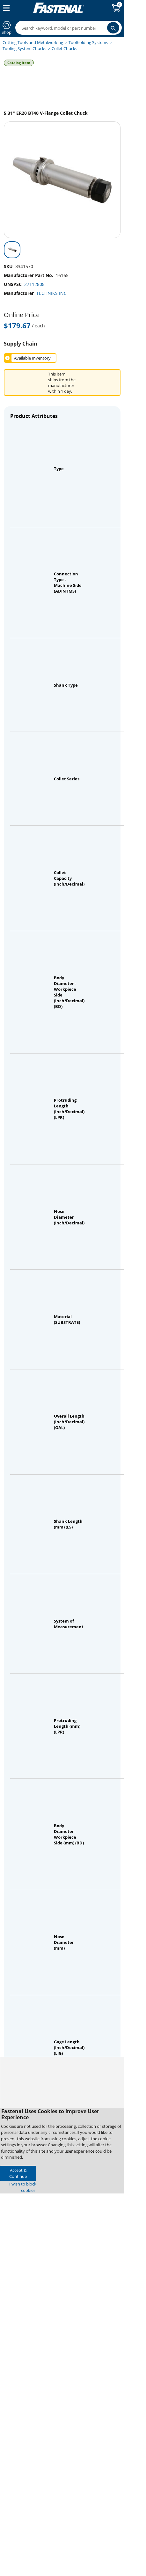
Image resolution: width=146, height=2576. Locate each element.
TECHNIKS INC (51, 293)
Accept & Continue (18, 2173)
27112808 (34, 284)
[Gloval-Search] (113, 28)
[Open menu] (5, 8)
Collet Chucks (64, 48)
